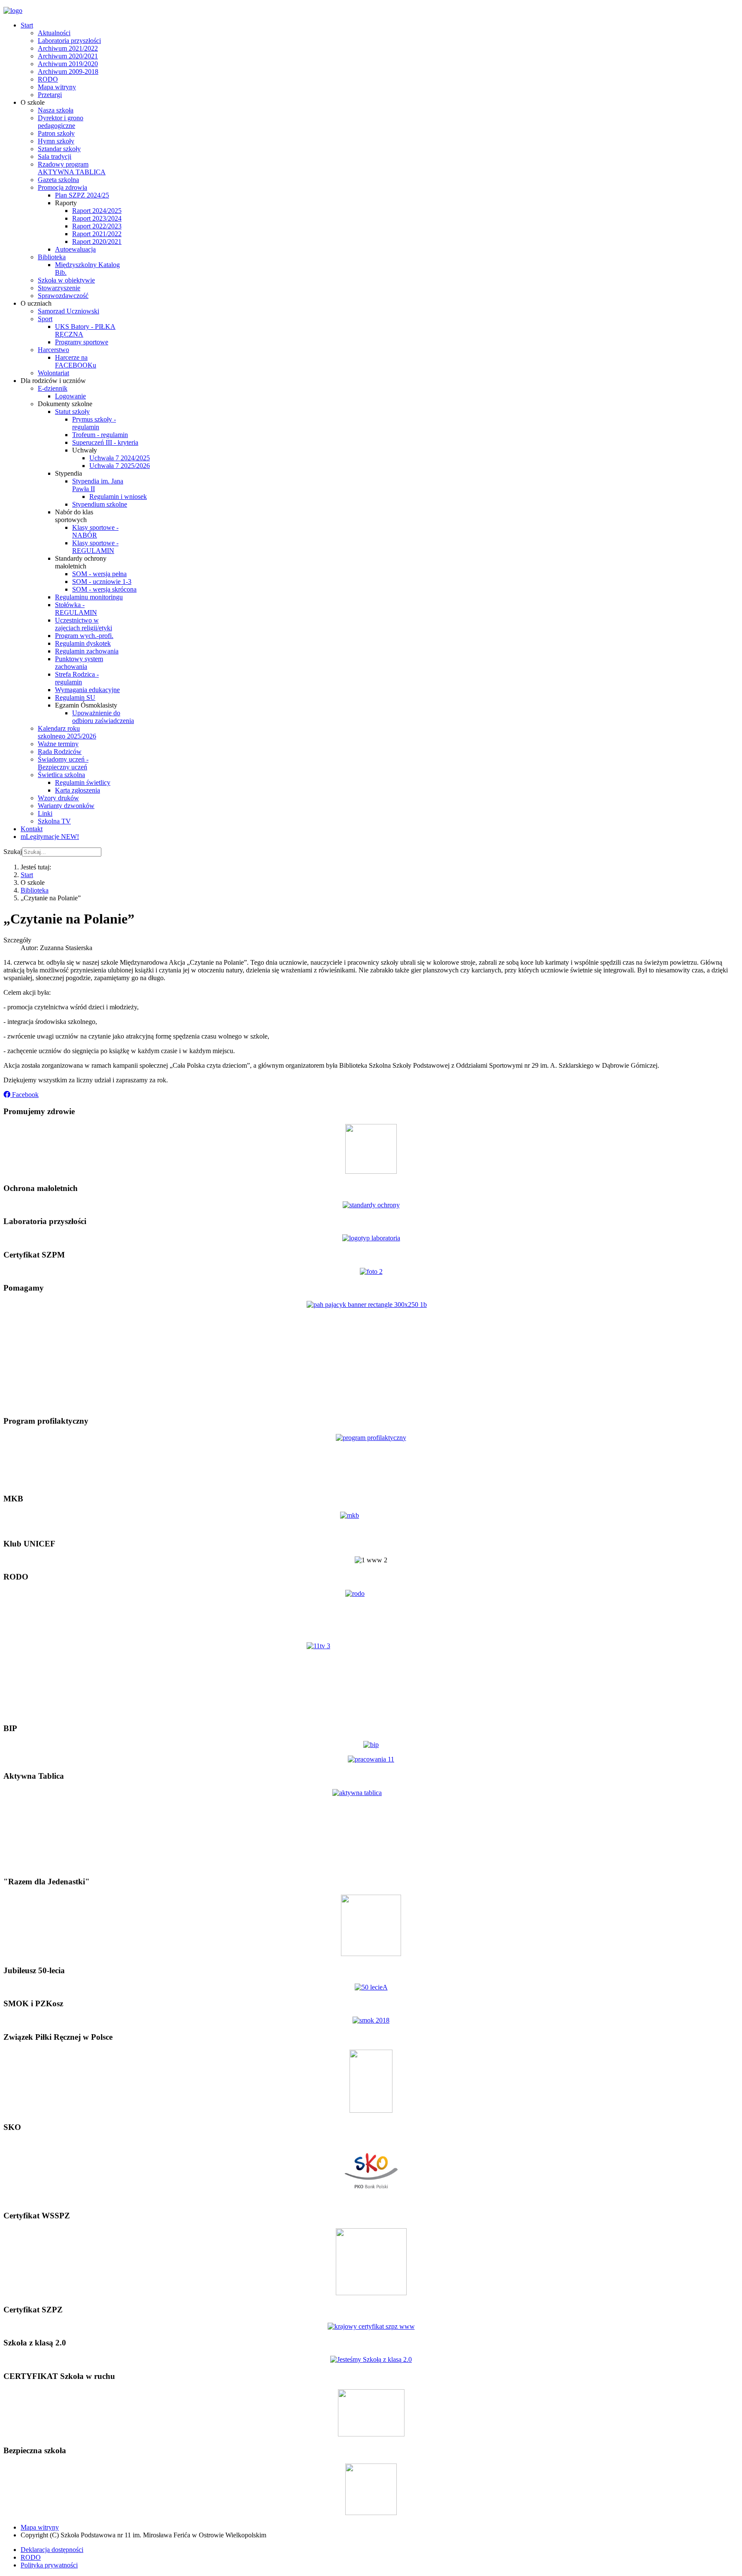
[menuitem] (27, 25)
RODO (31, 2557)
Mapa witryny (40, 2527)
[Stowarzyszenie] (371, 1954)
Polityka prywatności (49, 2565)
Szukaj (13, 852)
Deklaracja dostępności (52, 2550)
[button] (21, 1095)
